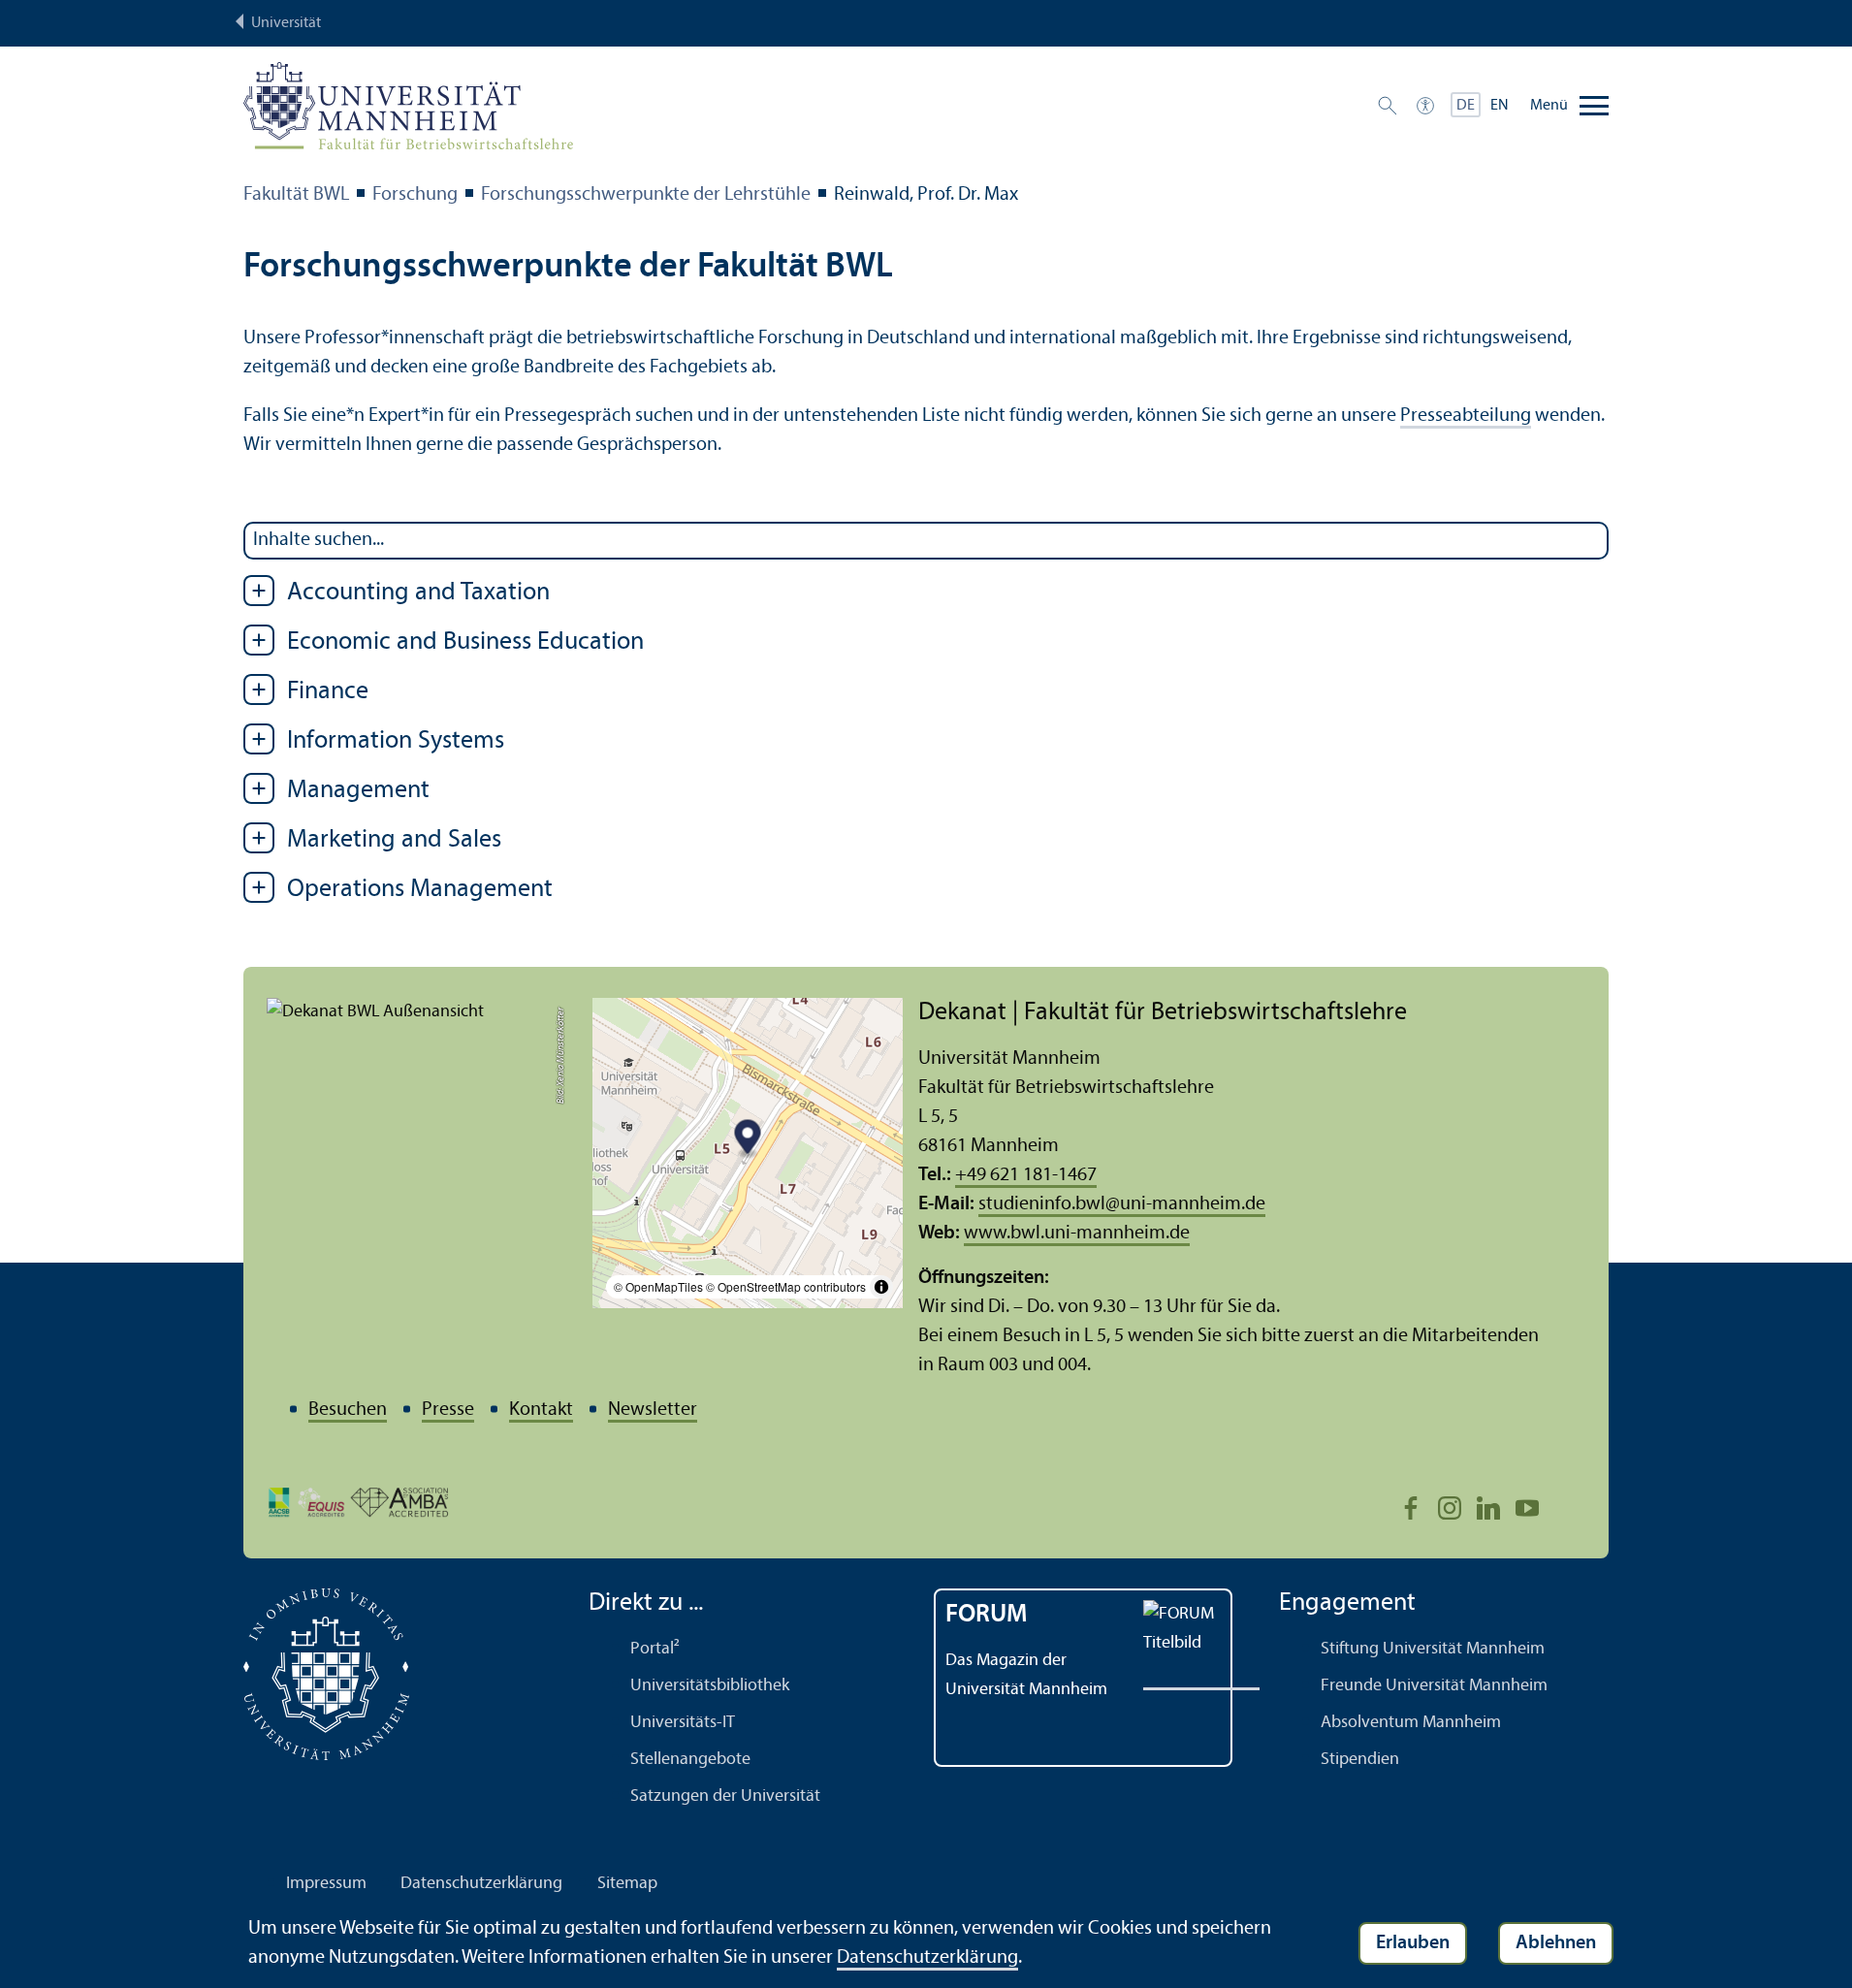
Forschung (415, 195)
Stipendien (1360, 1760)
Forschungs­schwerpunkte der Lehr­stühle (646, 195)
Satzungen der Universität (725, 1796)
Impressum (326, 1884)
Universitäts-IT (683, 1723)
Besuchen (348, 1410)
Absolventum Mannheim (1411, 1723)
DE (1466, 106)
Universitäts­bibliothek (710, 1686)
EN (1500, 106)
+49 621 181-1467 (1026, 1175)
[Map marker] (748, 1140)
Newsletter (653, 1410)
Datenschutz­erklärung (481, 1884)
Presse (448, 1410)
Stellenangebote (690, 1760)
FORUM (987, 1615)
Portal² (655, 1649)
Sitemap (627, 1884)
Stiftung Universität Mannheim (1433, 1649)
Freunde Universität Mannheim (1434, 1686)
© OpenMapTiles (658, 1286)
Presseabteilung (1466, 416)
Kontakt (541, 1410)
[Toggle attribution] (881, 1287)
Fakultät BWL (296, 195)
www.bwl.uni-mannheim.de (1077, 1234)
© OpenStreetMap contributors (786, 1286)
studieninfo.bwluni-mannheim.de (1122, 1204)
